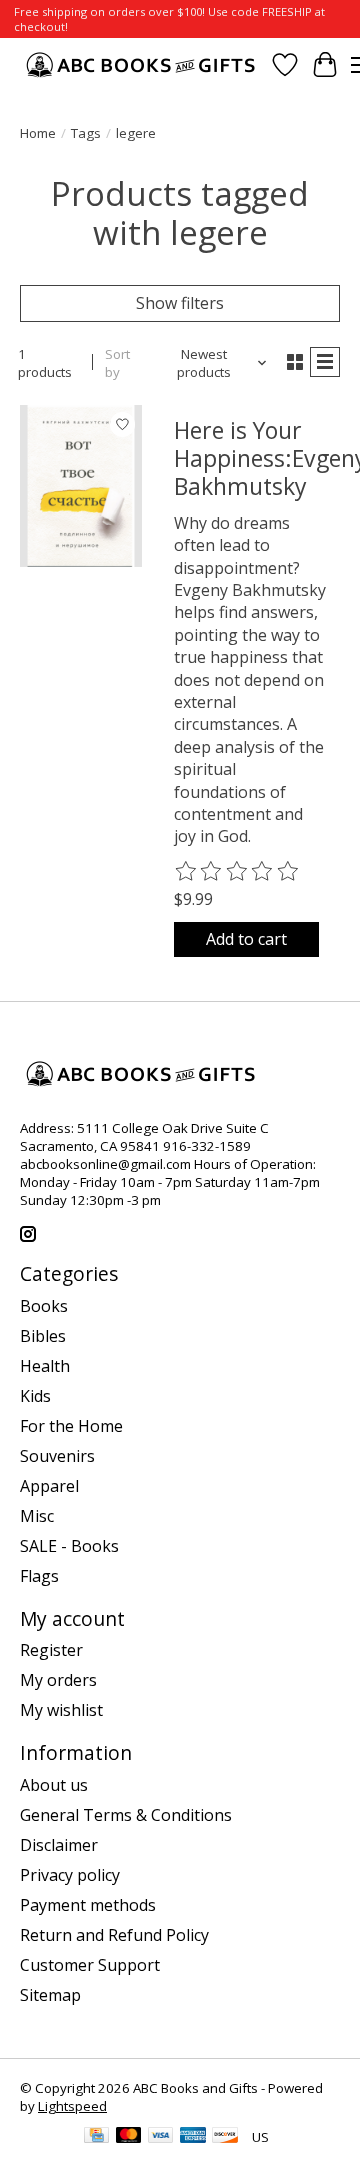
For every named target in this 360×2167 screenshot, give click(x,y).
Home (38, 133)
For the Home (71, 1426)
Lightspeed (72, 2106)
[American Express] (193, 2137)
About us (54, 1785)
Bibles (43, 1336)
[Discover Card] (225, 2137)
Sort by (117, 363)
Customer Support (90, 1965)
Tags (86, 133)
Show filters (180, 303)
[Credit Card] (96, 2137)
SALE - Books (69, 1546)
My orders (58, 1680)
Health (45, 1366)
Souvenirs (57, 1456)
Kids (35, 1396)
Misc (37, 1516)
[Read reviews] (238, 872)
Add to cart (246, 939)
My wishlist (61, 1710)
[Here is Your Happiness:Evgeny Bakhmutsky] (81, 486)
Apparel (49, 1486)
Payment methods (88, 1905)
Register (51, 1650)
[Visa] (161, 2137)
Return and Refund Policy (114, 1935)
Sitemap (50, 1995)
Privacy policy (70, 1875)
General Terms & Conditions (126, 1815)
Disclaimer (59, 1845)
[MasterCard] (129, 2137)
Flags (39, 1576)
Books (44, 1306)
